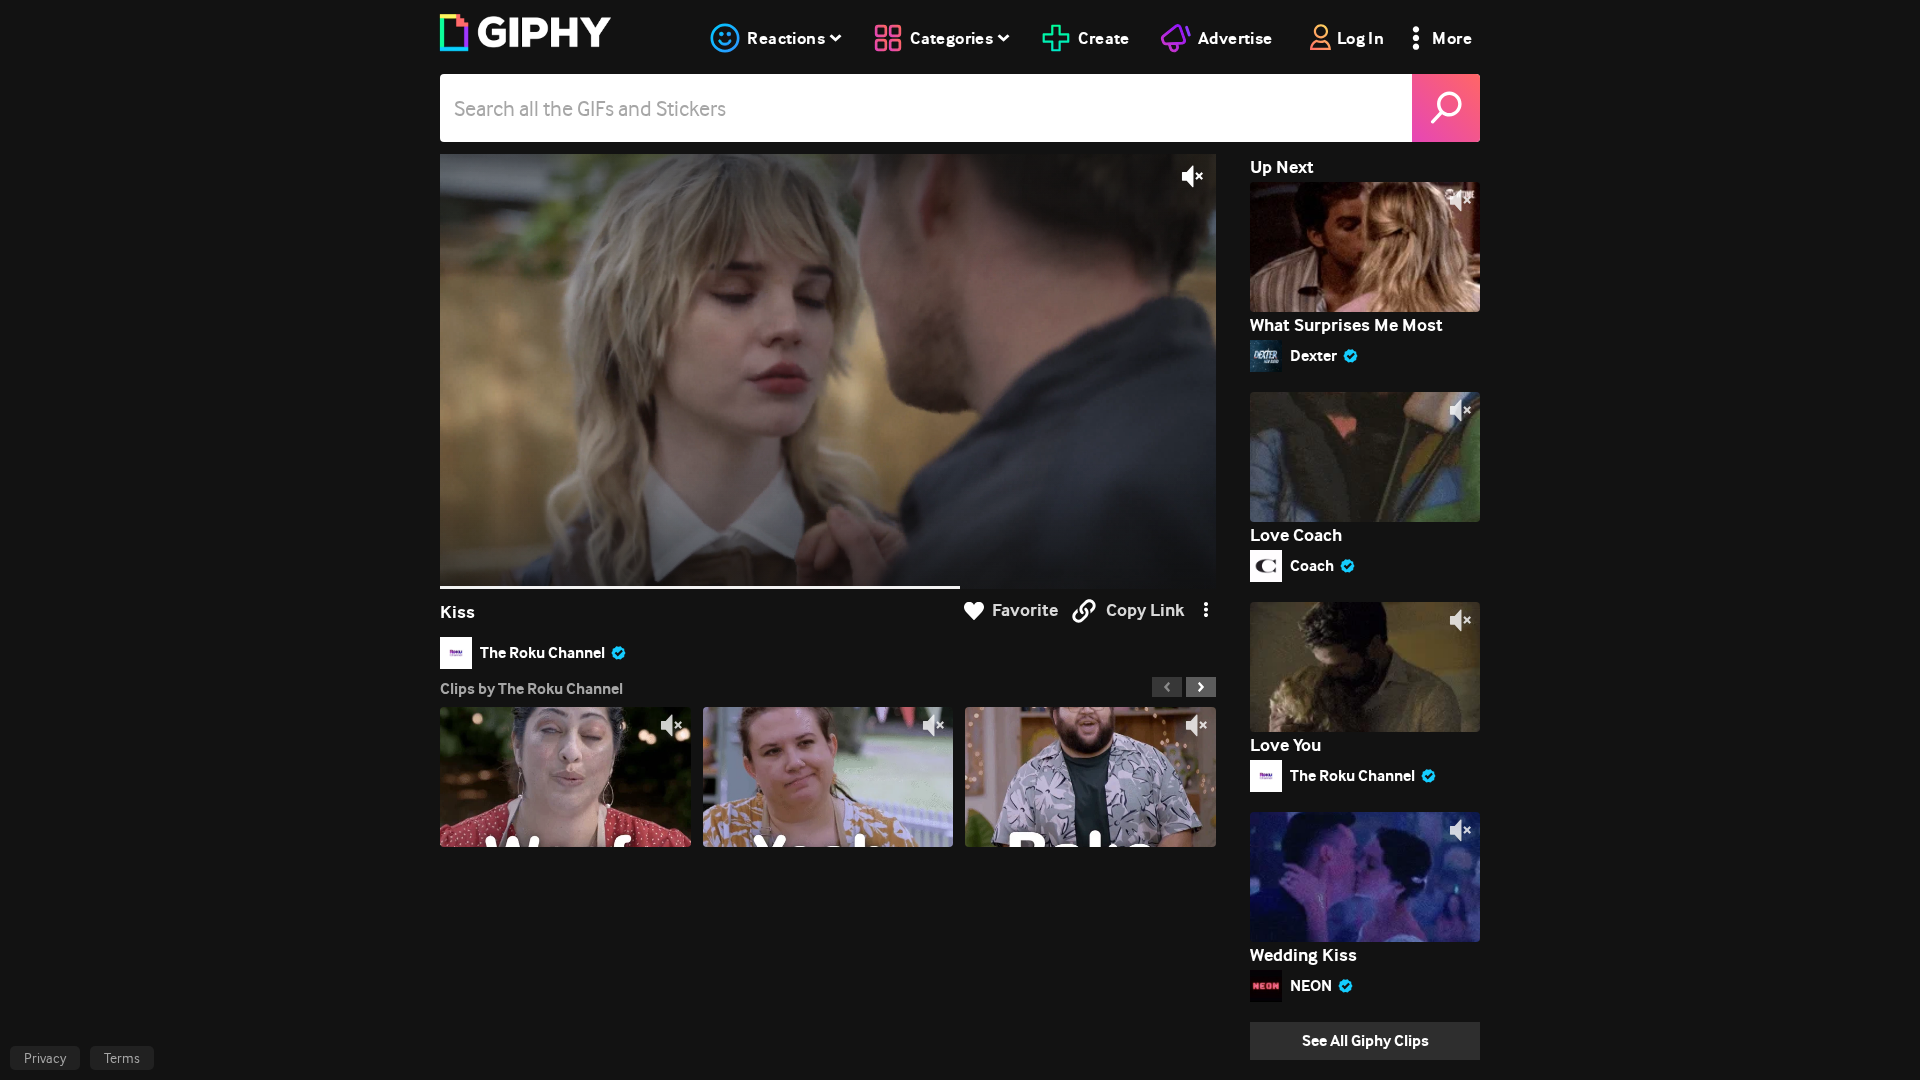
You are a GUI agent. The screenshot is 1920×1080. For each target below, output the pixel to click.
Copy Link (1145, 610)
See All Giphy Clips (1365, 1040)
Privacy (45, 1058)
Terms (122, 1058)
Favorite (1025, 610)
